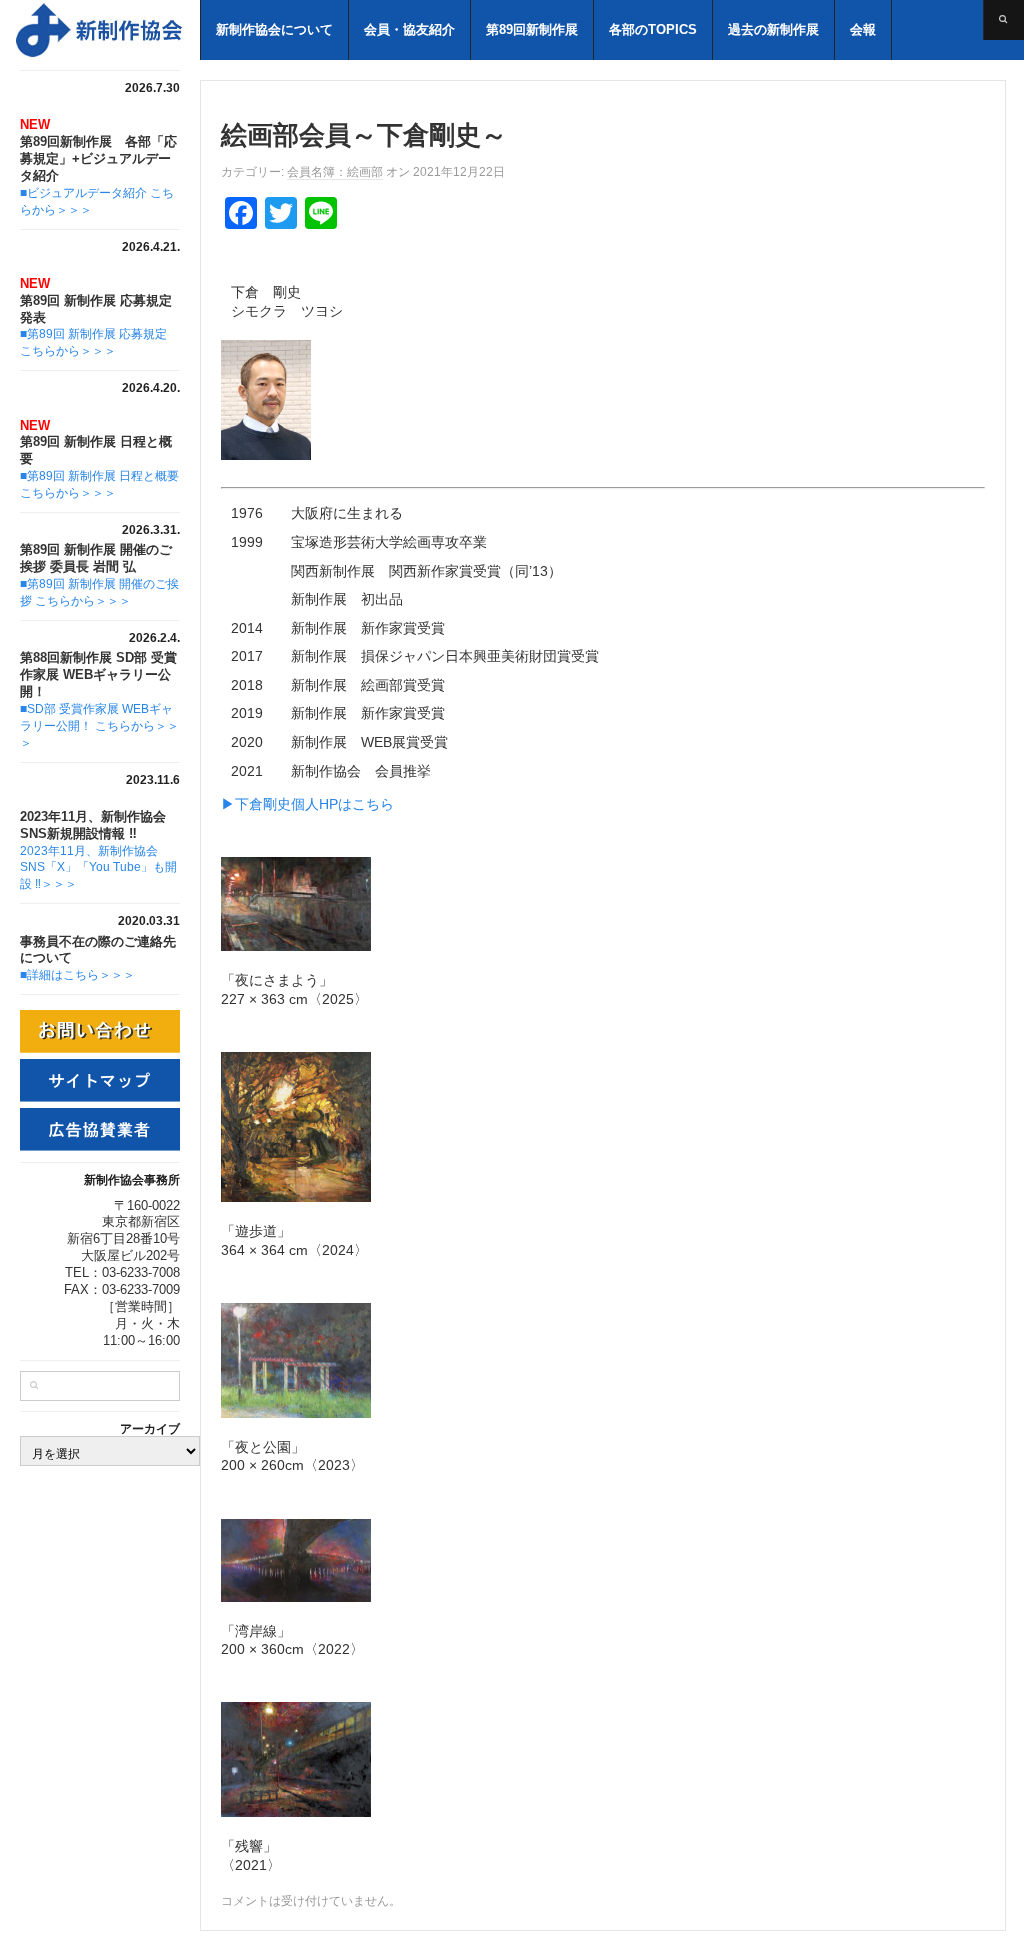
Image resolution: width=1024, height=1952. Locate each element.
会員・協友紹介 (409, 29)
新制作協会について (274, 29)
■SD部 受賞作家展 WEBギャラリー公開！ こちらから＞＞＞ (99, 726)
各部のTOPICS (653, 29)
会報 (863, 29)
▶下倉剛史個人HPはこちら (307, 804)
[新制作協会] (100, 39)
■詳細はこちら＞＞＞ (77, 975)
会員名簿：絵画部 (335, 172)
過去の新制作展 (773, 29)
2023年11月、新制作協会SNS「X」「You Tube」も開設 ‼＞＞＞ (98, 868)
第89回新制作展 (532, 29)
